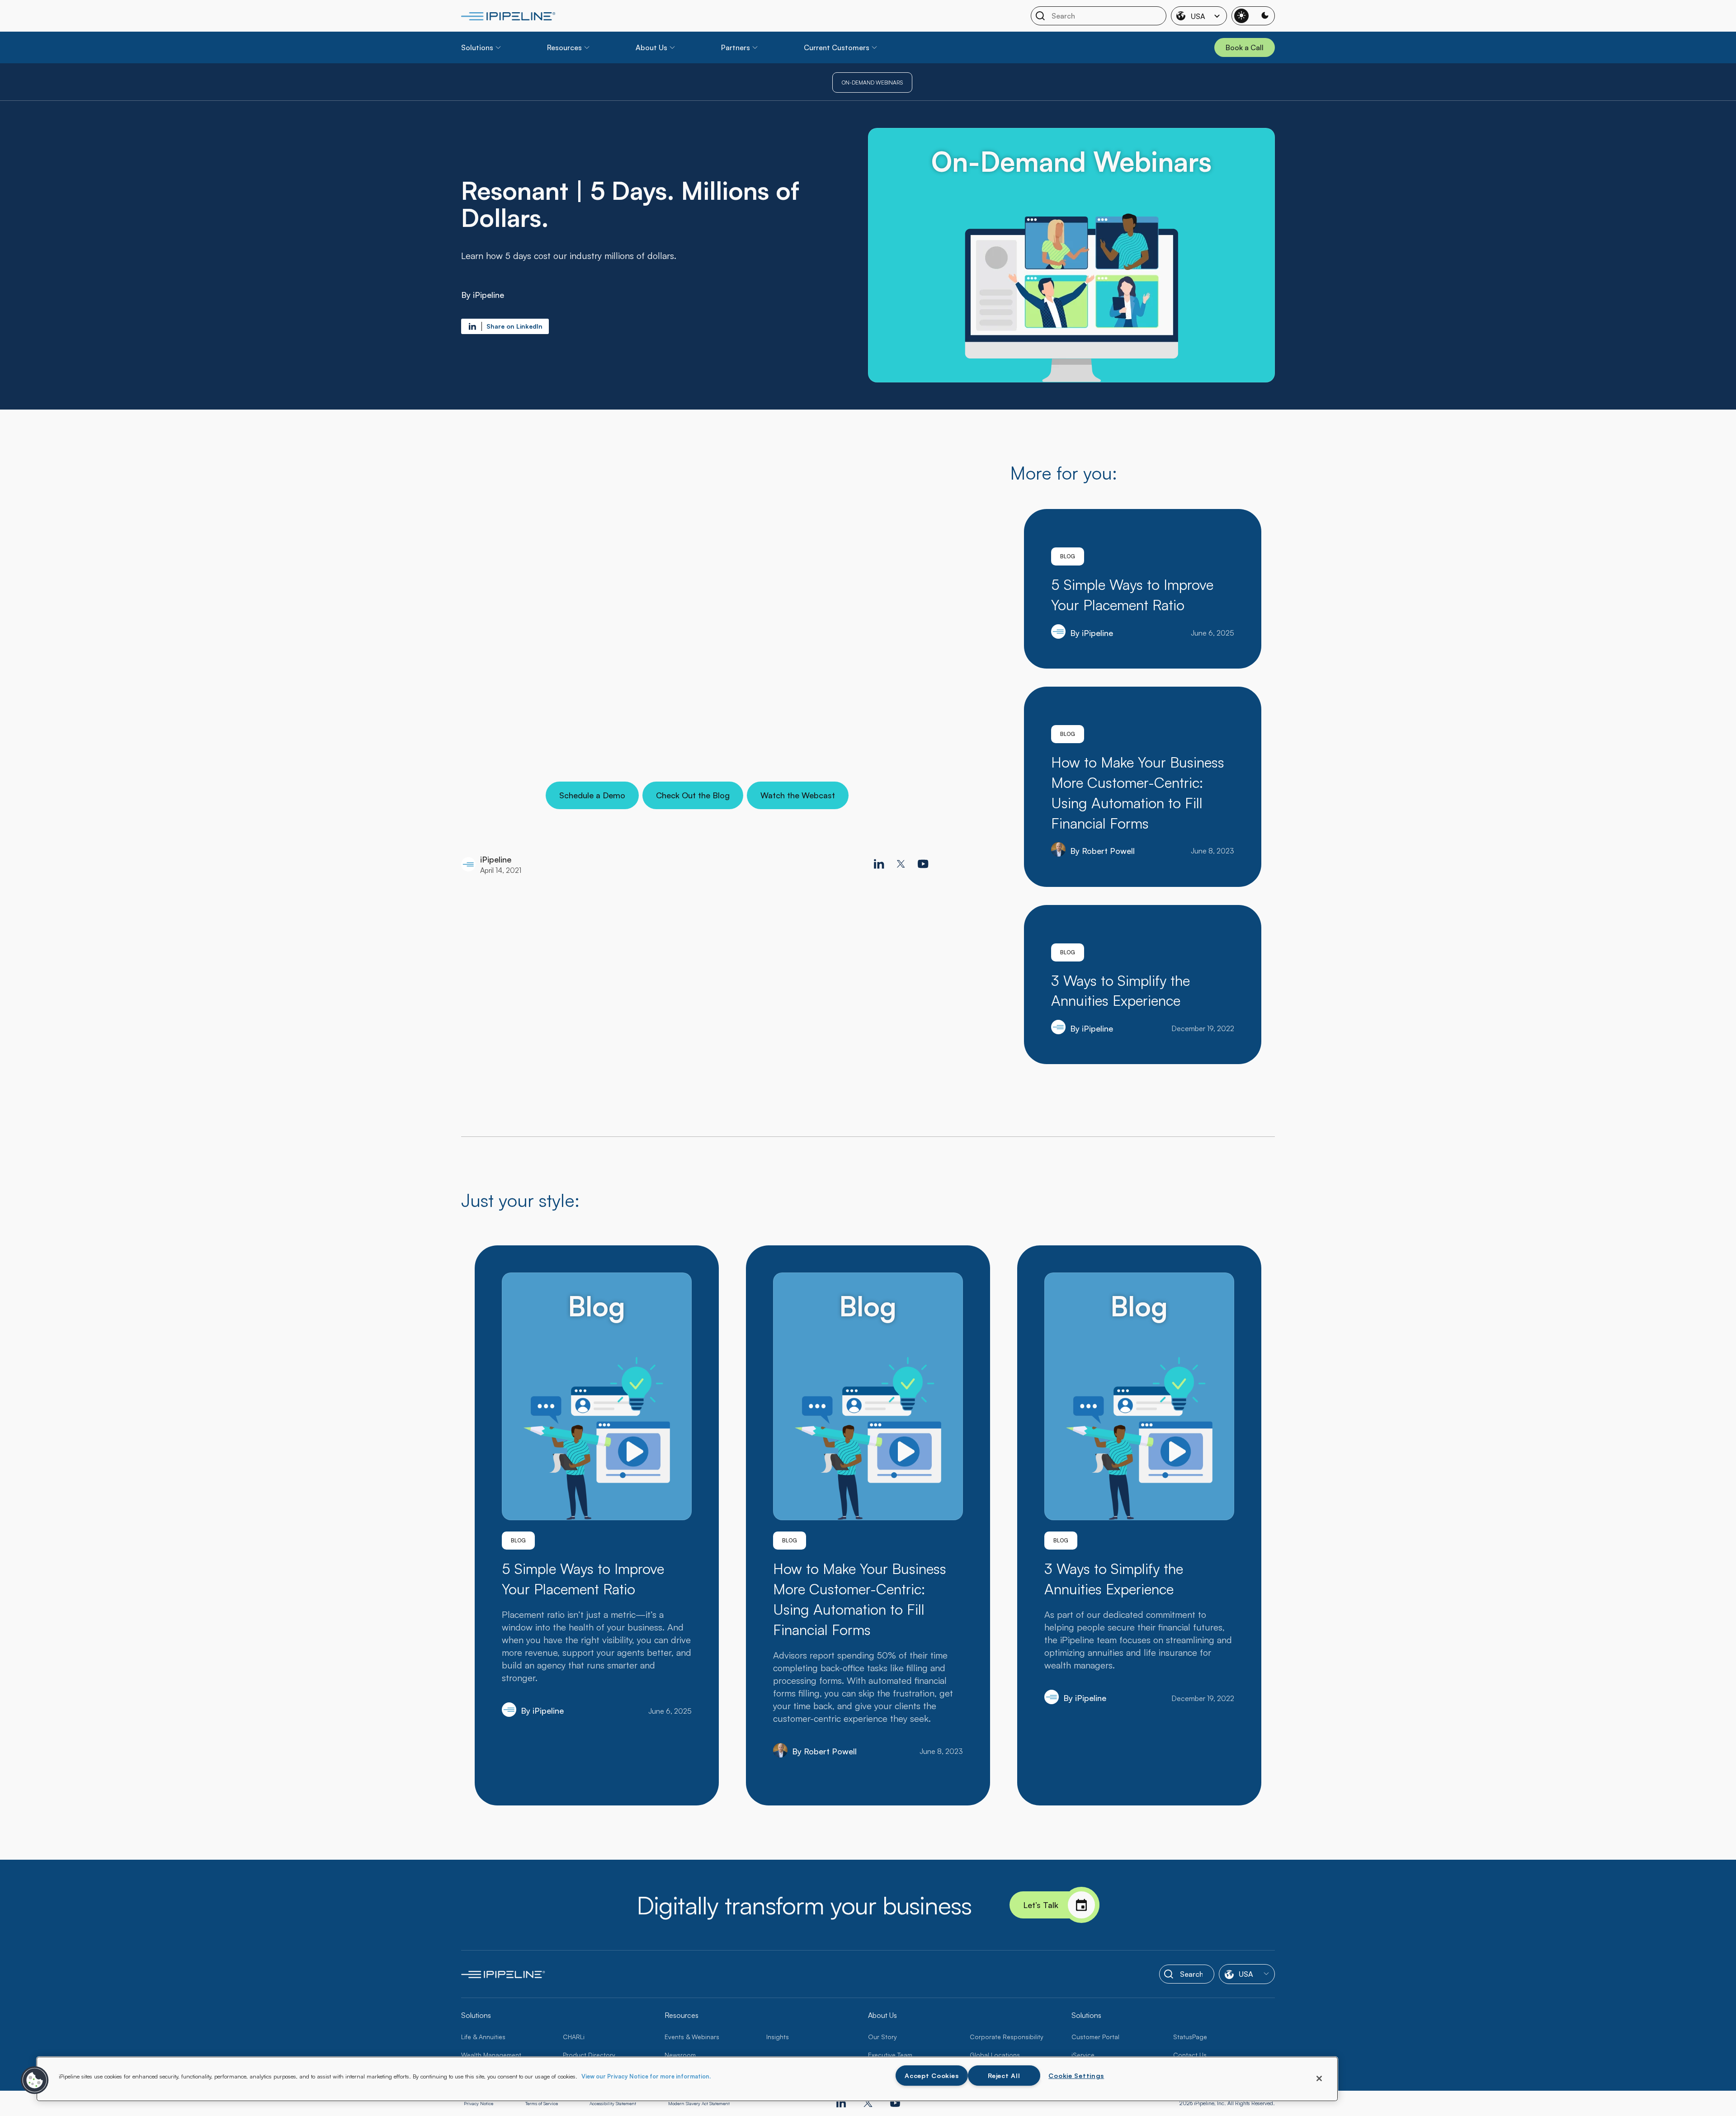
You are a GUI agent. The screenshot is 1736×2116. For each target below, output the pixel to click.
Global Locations (995, 2055)
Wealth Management (491, 2055)
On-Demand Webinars (872, 82)
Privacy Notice (479, 2103)
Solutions (477, 47)
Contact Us (1190, 2055)
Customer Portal (1095, 2037)
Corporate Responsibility (1007, 2037)
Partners (736, 47)
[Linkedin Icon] (879, 864)
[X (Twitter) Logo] (901, 864)
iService (1083, 2055)
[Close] (1319, 2078)
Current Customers (837, 47)
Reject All (1004, 2075)
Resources (564, 47)
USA (1198, 16)
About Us (651, 47)
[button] (35, 2080)
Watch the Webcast (798, 795)
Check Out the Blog (693, 795)
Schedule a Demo (592, 795)
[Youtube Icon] (923, 864)
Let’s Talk (1041, 1905)
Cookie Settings (1076, 2075)
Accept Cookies (932, 2075)
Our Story (882, 2037)
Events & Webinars (692, 2037)
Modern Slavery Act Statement (699, 2103)
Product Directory (589, 2055)
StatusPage (1190, 2037)
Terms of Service (542, 2103)
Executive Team (890, 2055)
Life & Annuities (483, 2037)
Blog (1068, 556)
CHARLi (574, 2037)
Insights (778, 2037)
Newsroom (680, 2055)
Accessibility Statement (613, 2103)
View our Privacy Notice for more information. (646, 2076)
